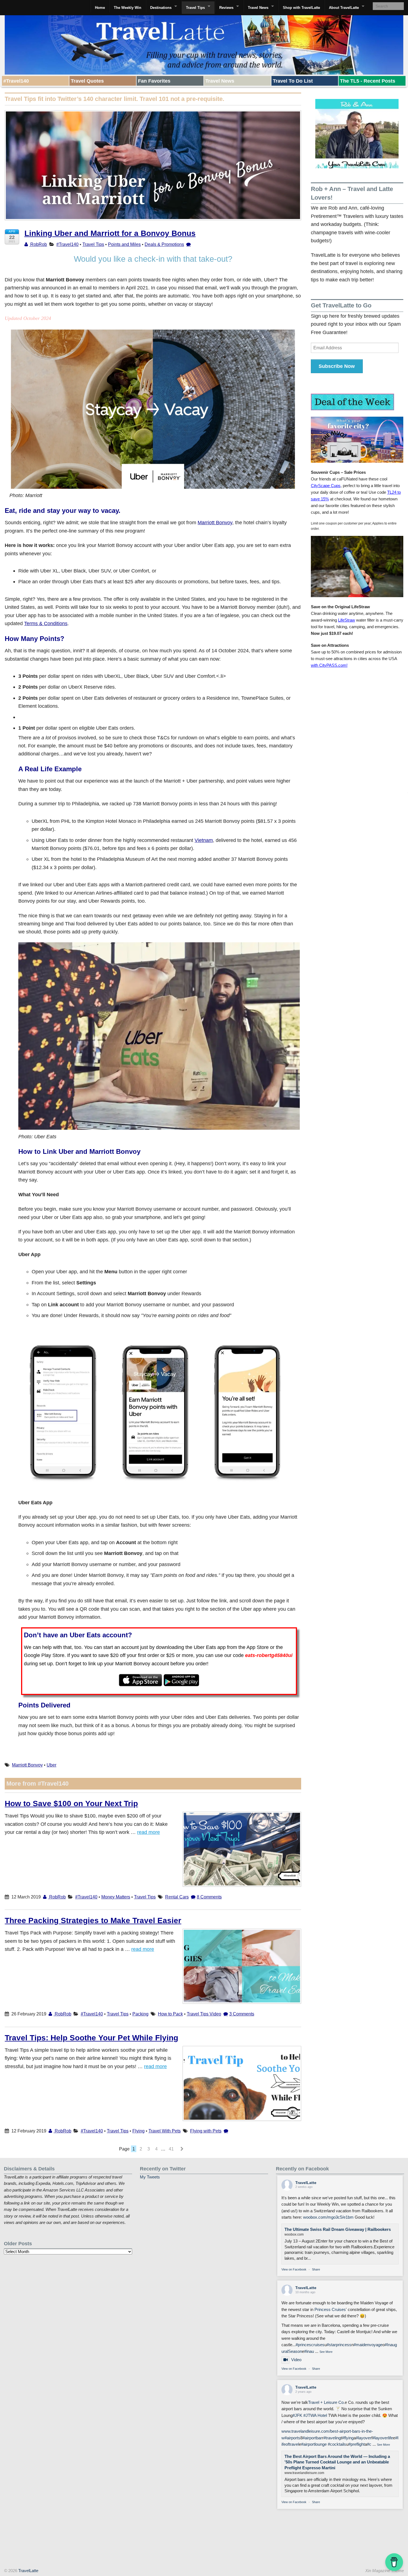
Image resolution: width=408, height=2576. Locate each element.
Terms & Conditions (46, 623)
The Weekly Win (128, 8)
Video (296, 2360)
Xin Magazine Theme (385, 2571)
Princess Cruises (330, 2310)
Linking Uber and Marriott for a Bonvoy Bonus (110, 233)
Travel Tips (195, 8)
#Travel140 (16, 81)
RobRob (38, 244)
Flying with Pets (206, 2131)
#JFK (297, 2415)
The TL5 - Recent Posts (368, 81)
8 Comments (209, 1897)
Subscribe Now (337, 366)
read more (148, 1832)
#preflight (357, 2444)
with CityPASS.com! (329, 665)
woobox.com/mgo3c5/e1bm (328, 2217)
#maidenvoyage (368, 2345)
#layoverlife (383, 2438)
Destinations (161, 8)
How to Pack (170, 2014)
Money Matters (116, 1897)
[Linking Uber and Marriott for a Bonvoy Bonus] (153, 169)
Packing (140, 2014)
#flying (348, 2438)
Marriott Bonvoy (215, 522)
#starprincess (339, 2345)
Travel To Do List (293, 81)
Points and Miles (124, 244)
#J (306, 2415)
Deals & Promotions (164, 244)
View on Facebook (294, 2269)
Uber (51, 1765)
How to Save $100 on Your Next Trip (71, 1804)
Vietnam (204, 840)
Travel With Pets (165, 2131)
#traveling (332, 2438)
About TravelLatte (344, 8)
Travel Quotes (87, 81)
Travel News (258, 8)
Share (316, 2269)
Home (100, 8)
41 (171, 2149)
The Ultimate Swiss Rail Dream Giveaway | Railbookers (338, 2229)
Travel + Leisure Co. (326, 2402)
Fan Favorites (154, 81)
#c (369, 2444)
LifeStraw (347, 620)
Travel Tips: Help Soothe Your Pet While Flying (91, 2038)
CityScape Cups (326, 486)
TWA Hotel (317, 2415)
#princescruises (310, 2345)
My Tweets (150, 2177)
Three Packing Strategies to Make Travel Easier (93, 1920)
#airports (292, 2438)
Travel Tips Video (204, 2014)
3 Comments (242, 2014)
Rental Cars (177, 1897)
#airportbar (312, 2438)
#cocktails (337, 2444)
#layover (364, 2438)
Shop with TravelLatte (301, 8)
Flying (138, 2131)
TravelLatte (306, 2183)
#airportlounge (314, 2444)
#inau (309, 2351)
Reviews (226, 8)
